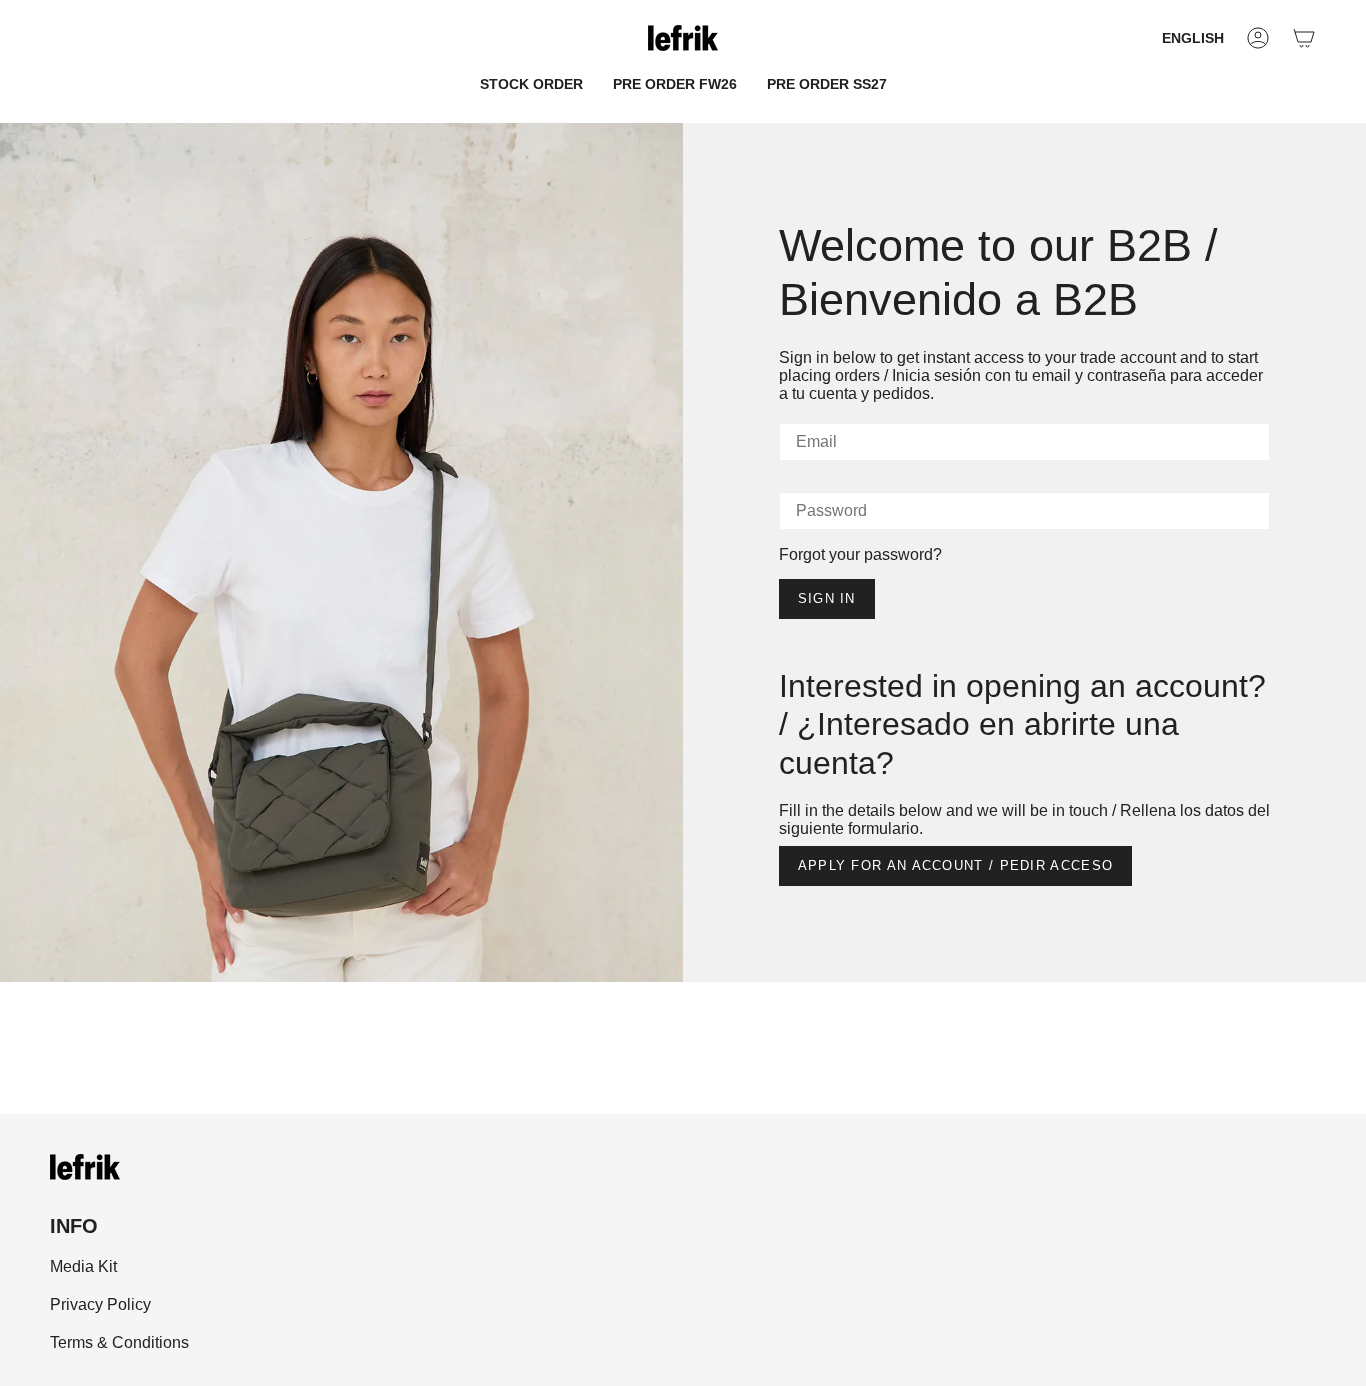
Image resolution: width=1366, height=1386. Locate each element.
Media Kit (83, 1266)
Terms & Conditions (119, 1342)
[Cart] (1304, 38)
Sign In (827, 598)
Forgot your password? (860, 554)
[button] (531, 84)
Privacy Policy (100, 1304)
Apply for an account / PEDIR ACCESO (956, 865)
